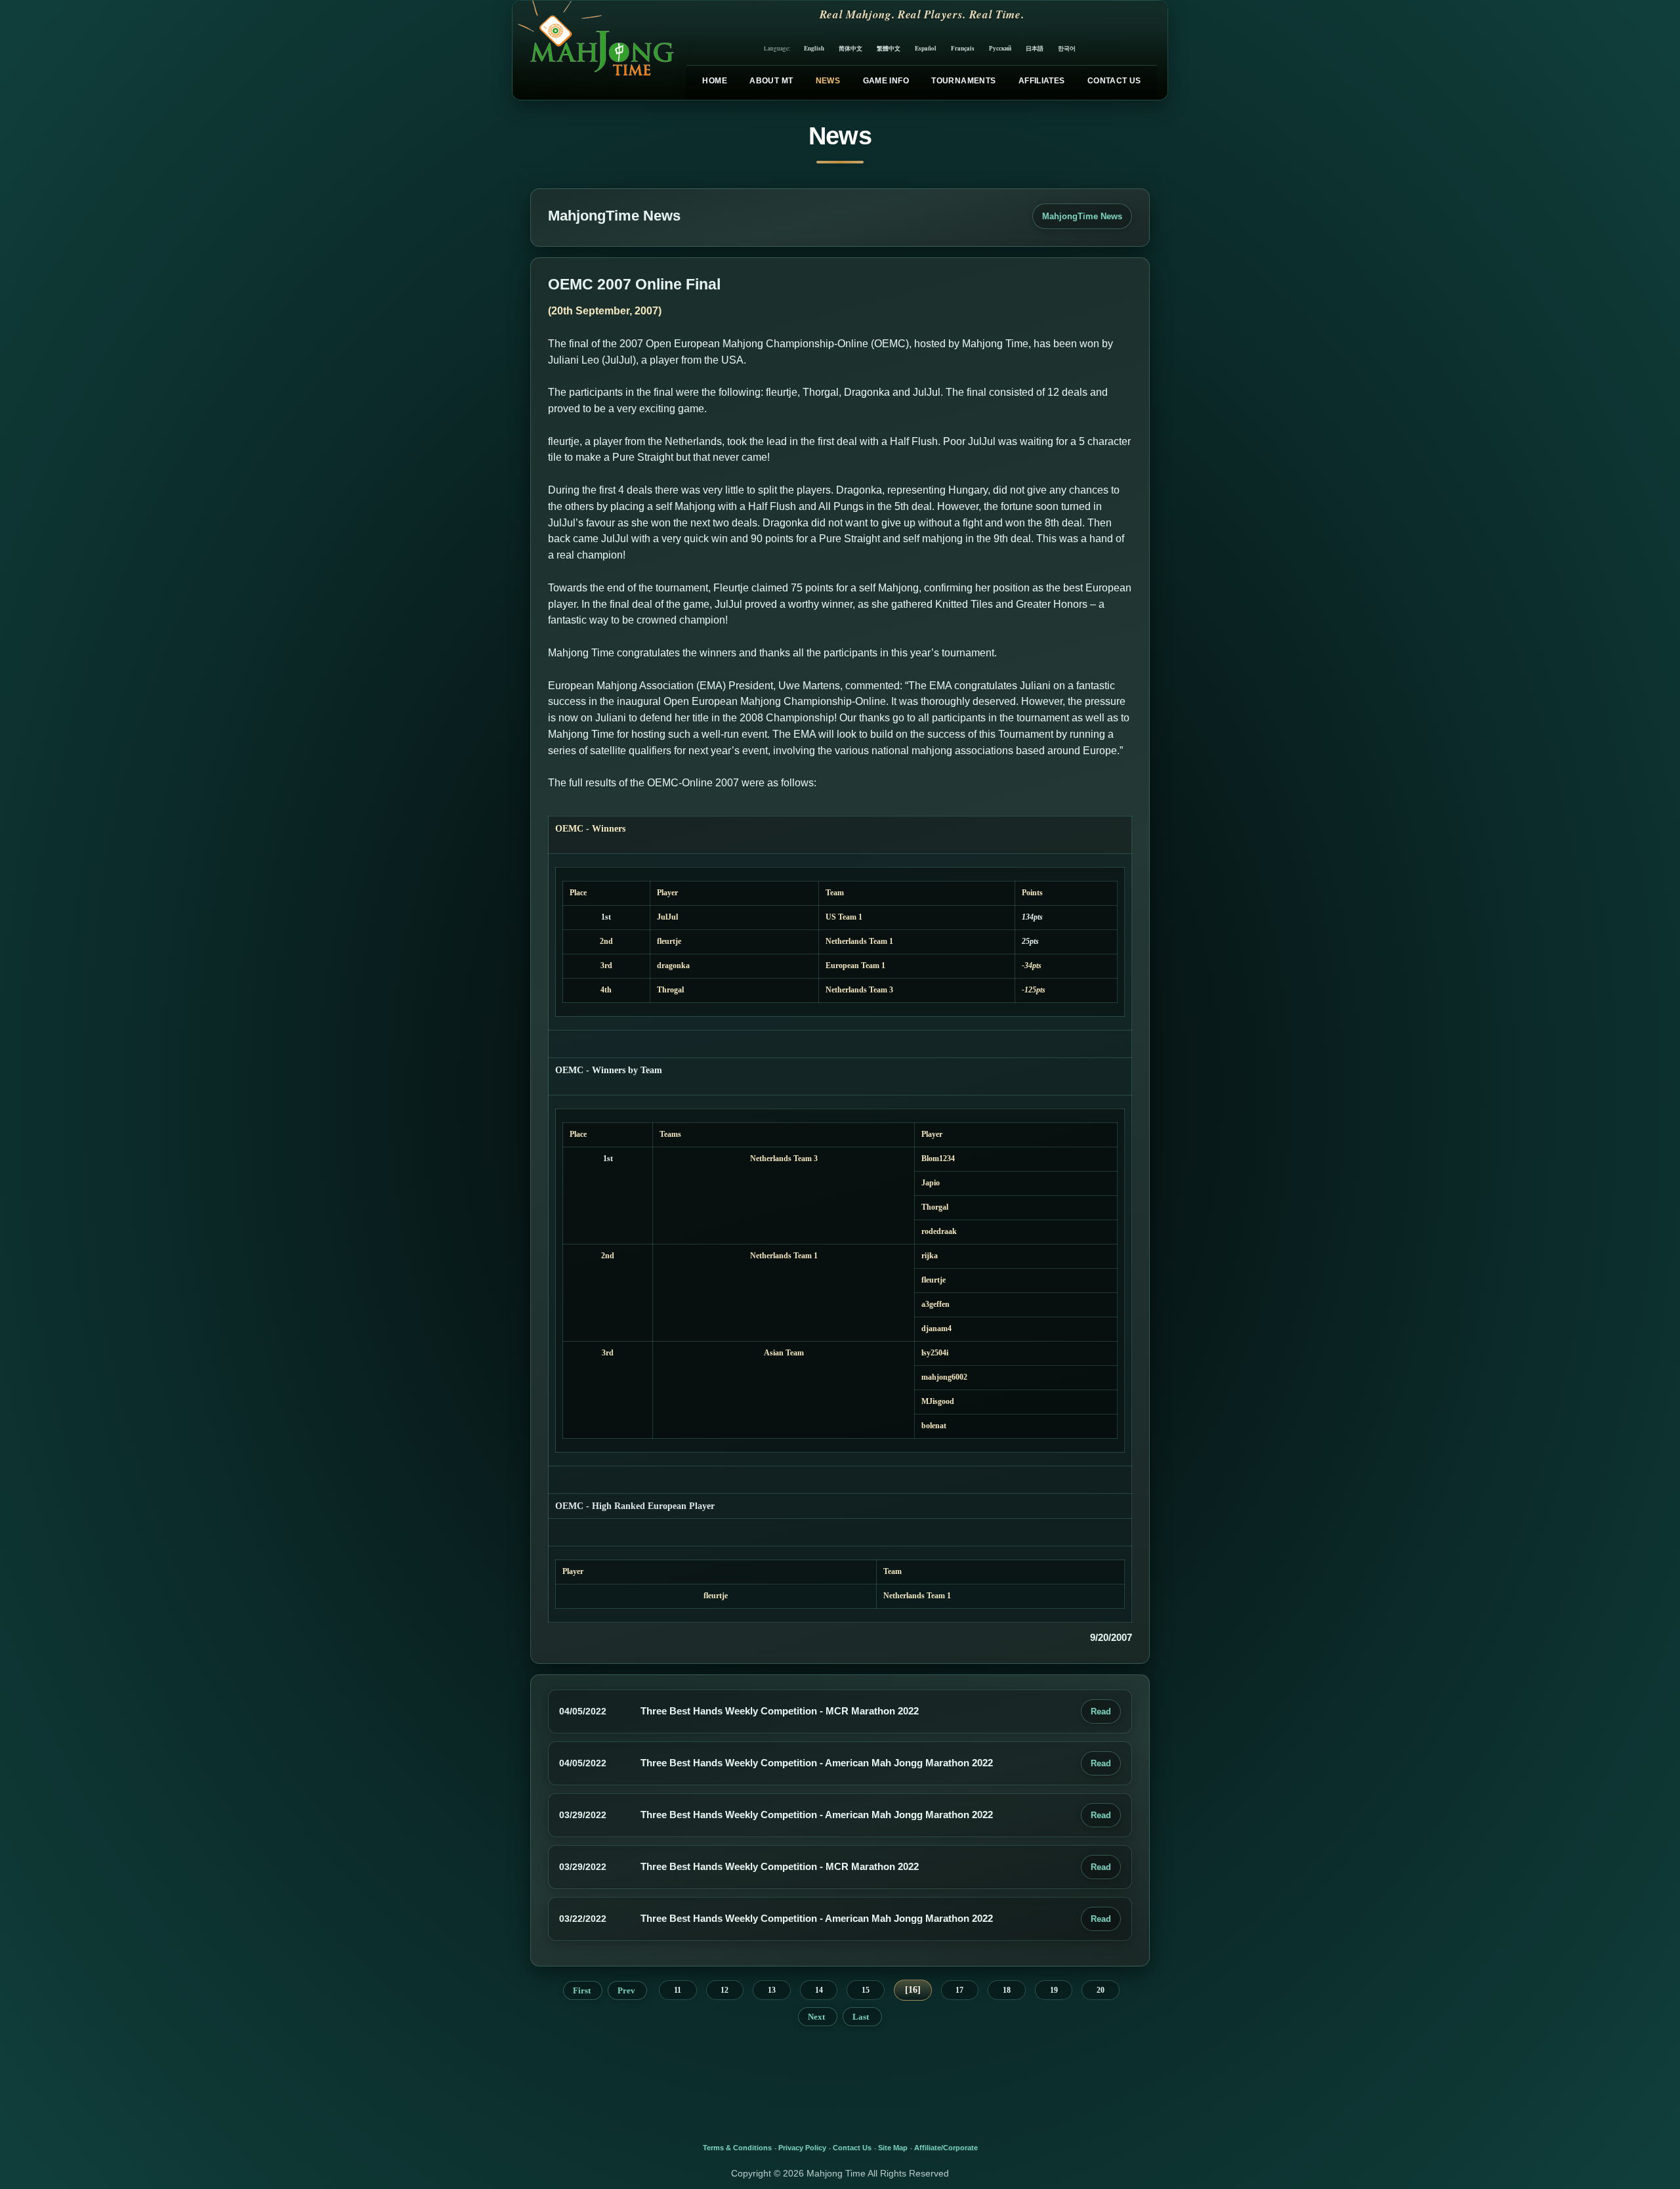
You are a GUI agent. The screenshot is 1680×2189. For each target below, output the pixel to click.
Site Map (893, 2148)
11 (678, 1990)
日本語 (1035, 48)
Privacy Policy (802, 2148)
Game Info (886, 81)
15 (866, 1990)
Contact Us (1114, 81)
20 (1101, 1990)
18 (1007, 1990)
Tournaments (963, 81)
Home (714, 81)
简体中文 (850, 48)
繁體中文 (889, 48)
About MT (771, 81)
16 (913, 1990)
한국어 (1067, 48)
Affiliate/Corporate (946, 2148)
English (814, 48)
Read (1101, 1711)
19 (1054, 1990)
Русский (1000, 48)
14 (819, 1990)
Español (926, 48)
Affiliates (1042, 81)
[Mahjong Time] (594, 50)
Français (963, 48)
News (828, 81)
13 (772, 1990)
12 (724, 1990)
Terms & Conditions (737, 2148)
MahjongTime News (1082, 216)
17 (959, 1990)
